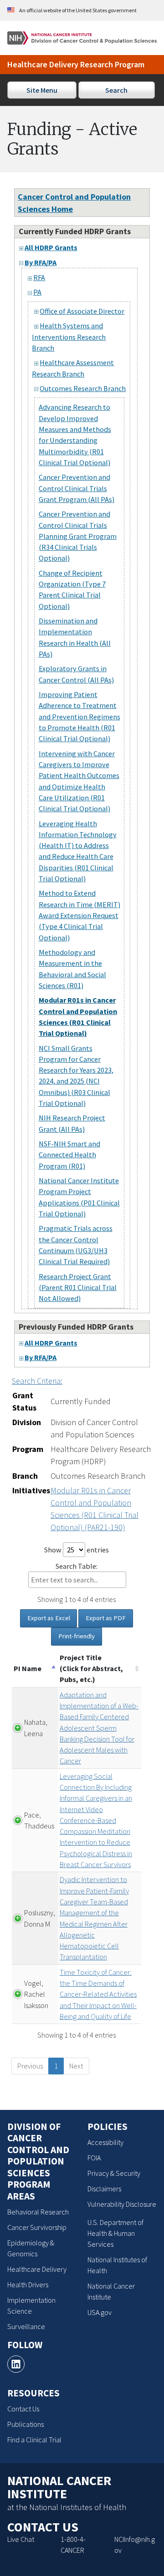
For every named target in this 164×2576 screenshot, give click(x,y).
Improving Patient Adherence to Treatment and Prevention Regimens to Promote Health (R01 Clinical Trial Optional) (79, 716)
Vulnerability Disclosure (122, 2204)
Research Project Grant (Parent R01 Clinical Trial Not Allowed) (78, 1288)
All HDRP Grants (51, 247)
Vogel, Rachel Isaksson (36, 1994)
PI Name (28, 1668)
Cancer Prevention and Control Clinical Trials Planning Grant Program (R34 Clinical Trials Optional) (78, 536)
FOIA (94, 2158)
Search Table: (77, 1566)
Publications (26, 2424)
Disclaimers (104, 2189)
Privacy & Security (114, 2173)
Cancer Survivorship (37, 2227)
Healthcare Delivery (37, 2269)
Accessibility (105, 2142)
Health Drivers (28, 2285)
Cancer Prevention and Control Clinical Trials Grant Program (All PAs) (77, 488)
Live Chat (21, 2539)
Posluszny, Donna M (40, 1918)
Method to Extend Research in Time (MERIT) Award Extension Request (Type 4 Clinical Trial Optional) (79, 915)
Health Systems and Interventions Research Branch (69, 337)
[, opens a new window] (16, 2364)
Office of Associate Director (82, 311)
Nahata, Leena (36, 1727)
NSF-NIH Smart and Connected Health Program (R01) (69, 1155)
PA (37, 292)
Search (116, 90)
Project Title (91, 1669)
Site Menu (42, 90)
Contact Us (23, 2409)
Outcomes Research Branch (83, 388)
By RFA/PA (41, 262)
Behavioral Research (38, 2212)
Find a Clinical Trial (34, 2440)
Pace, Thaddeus (39, 1820)
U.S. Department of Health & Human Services (115, 2233)
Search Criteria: (37, 1381)
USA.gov (100, 2312)
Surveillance (26, 2326)
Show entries (77, 1550)
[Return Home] (82, 37)
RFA (39, 277)
